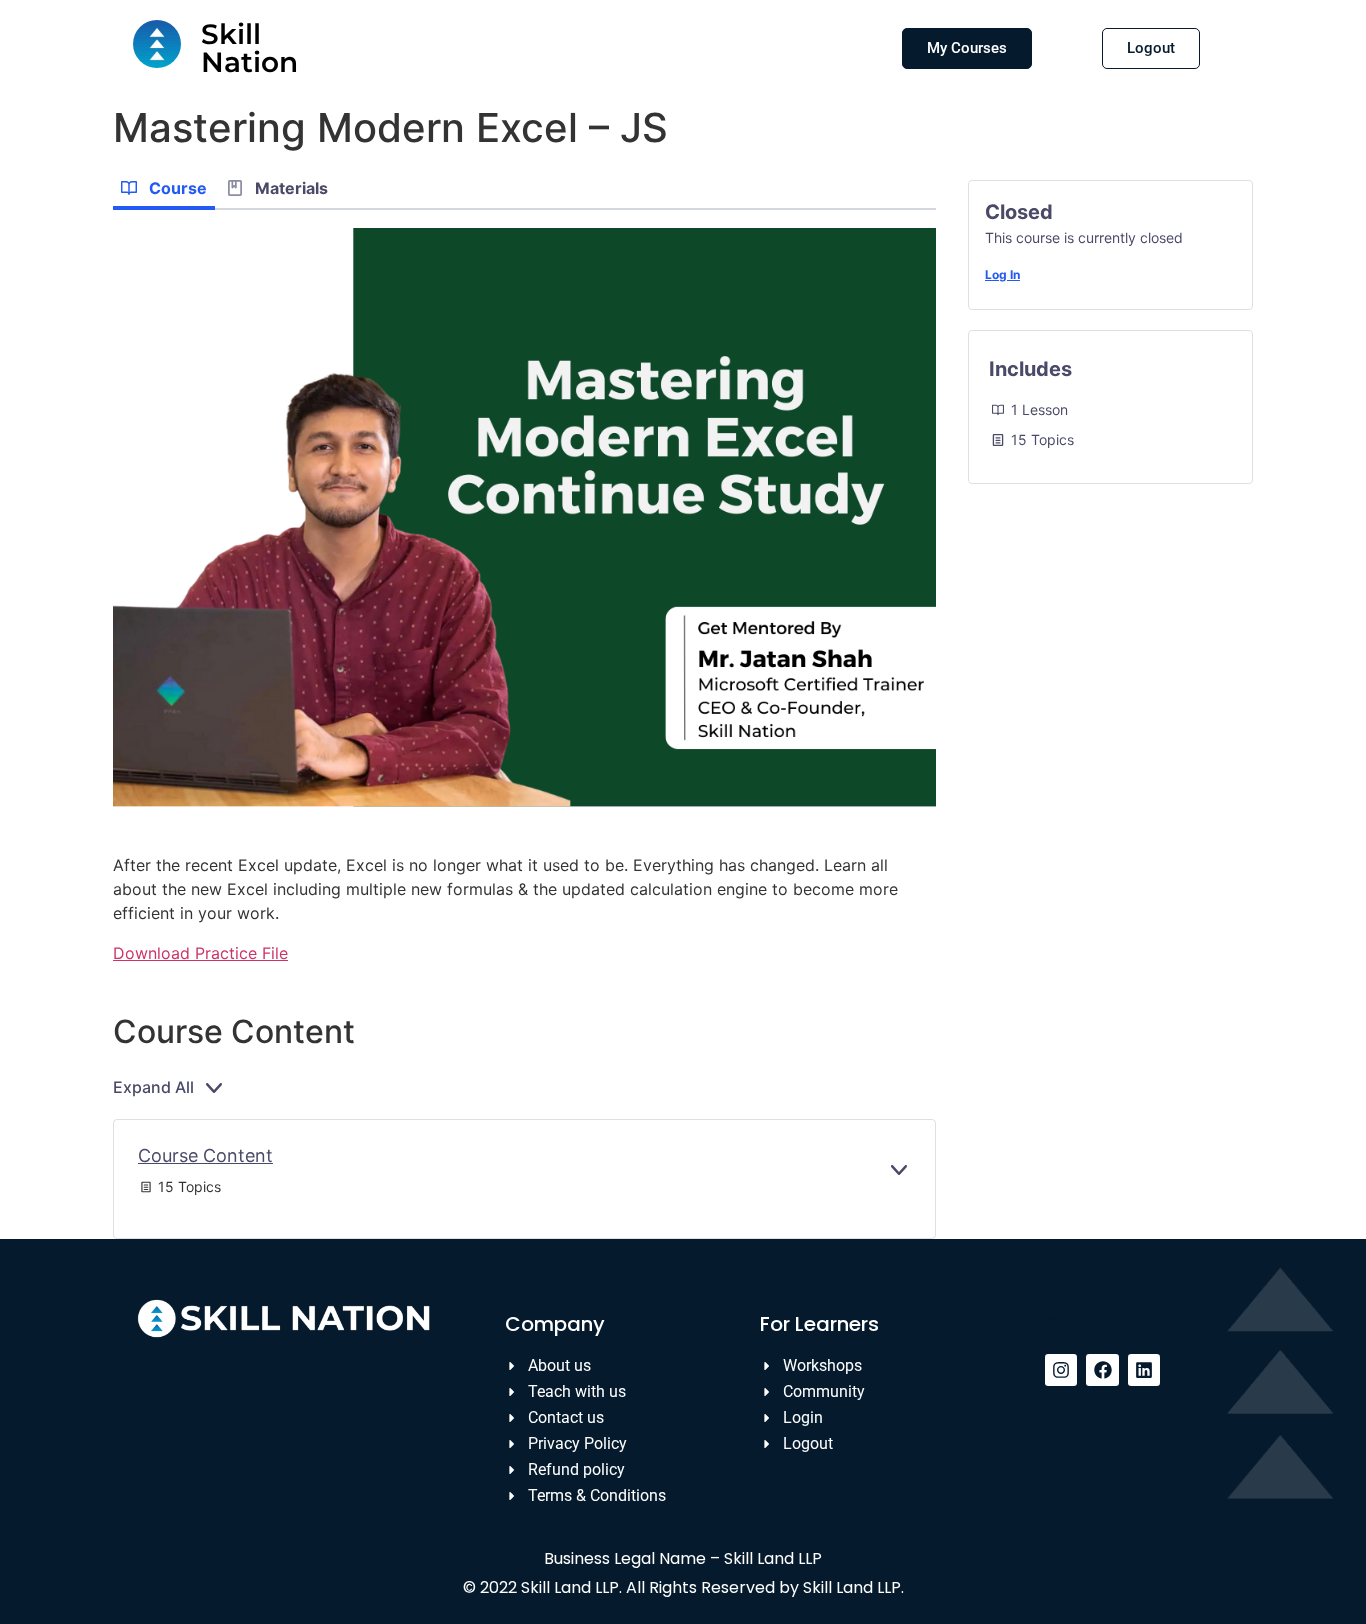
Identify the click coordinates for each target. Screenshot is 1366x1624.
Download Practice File (200, 953)
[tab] (164, 190)
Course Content (205, 1155)
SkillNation (249, 48)
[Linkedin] (1144, 1370)
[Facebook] (1102, 1370)
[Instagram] (1061, 1370)
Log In (1002, 274)
